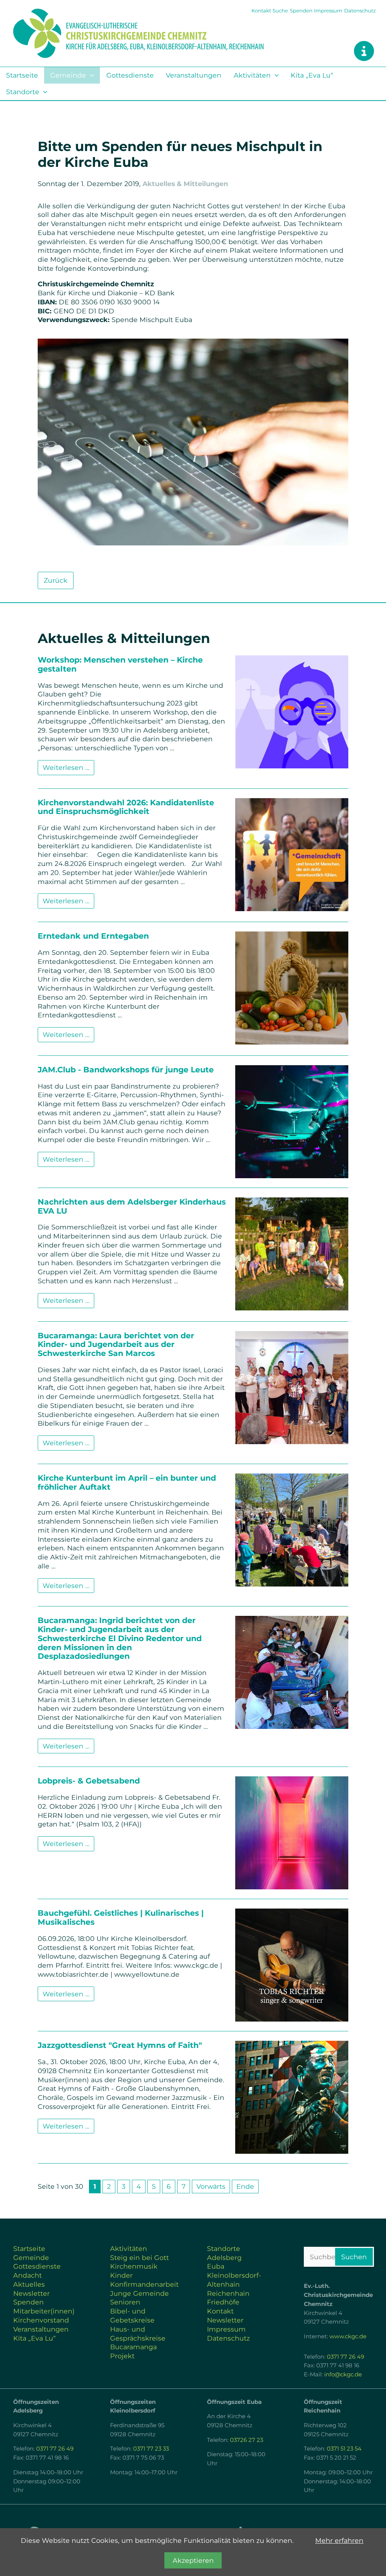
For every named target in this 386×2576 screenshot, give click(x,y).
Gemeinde (68, 75)
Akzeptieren (193, 2560)
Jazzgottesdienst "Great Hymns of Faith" (120, 2045)
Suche (280, 11)
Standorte (23, 92)
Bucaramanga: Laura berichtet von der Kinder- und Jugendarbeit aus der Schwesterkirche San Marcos (116, 1344)
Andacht (28, 2275)
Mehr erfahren (339, 2540)
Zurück (56, 580)
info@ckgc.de (343, 2374)
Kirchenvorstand (41, 2320)
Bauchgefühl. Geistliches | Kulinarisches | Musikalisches (121, 1917)
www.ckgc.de (348, 2336)
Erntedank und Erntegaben (93, 936)
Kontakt (261, 11)
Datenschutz (360, 11)
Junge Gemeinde (139, 2293)
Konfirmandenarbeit (144, 2284)
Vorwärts (211, 2186)
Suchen (354, 2257)
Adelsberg (224, 2258)
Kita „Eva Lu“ (312, 75)
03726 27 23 (247, 2440)
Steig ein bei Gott (139, 2258)
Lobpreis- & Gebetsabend (89, 1781)
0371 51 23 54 (344, 2449)
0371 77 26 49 (345, 2357)
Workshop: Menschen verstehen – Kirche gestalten (120, 664)
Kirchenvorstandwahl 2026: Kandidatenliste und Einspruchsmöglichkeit (126, 807)
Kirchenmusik (134, 2266)
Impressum (328, 11)
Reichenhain (228, 2293)
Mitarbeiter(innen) (44, 2311)
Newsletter (31, 2293)
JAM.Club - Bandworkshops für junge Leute (126, 1070)
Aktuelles (29, 2284)
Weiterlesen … (66, 767)
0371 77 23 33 (151, 2449)
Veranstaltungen (194, 75)
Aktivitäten (252, 75)
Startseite (22, 75)
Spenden (301, 11)
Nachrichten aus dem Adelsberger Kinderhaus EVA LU (132, 1206)
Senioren (125, 2302)
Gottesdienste (130, 75)
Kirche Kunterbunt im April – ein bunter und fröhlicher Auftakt (127, 1482)
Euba (216, 2266)
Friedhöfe (223, 2302)
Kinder (121, 2275)
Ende (245, 2186)
